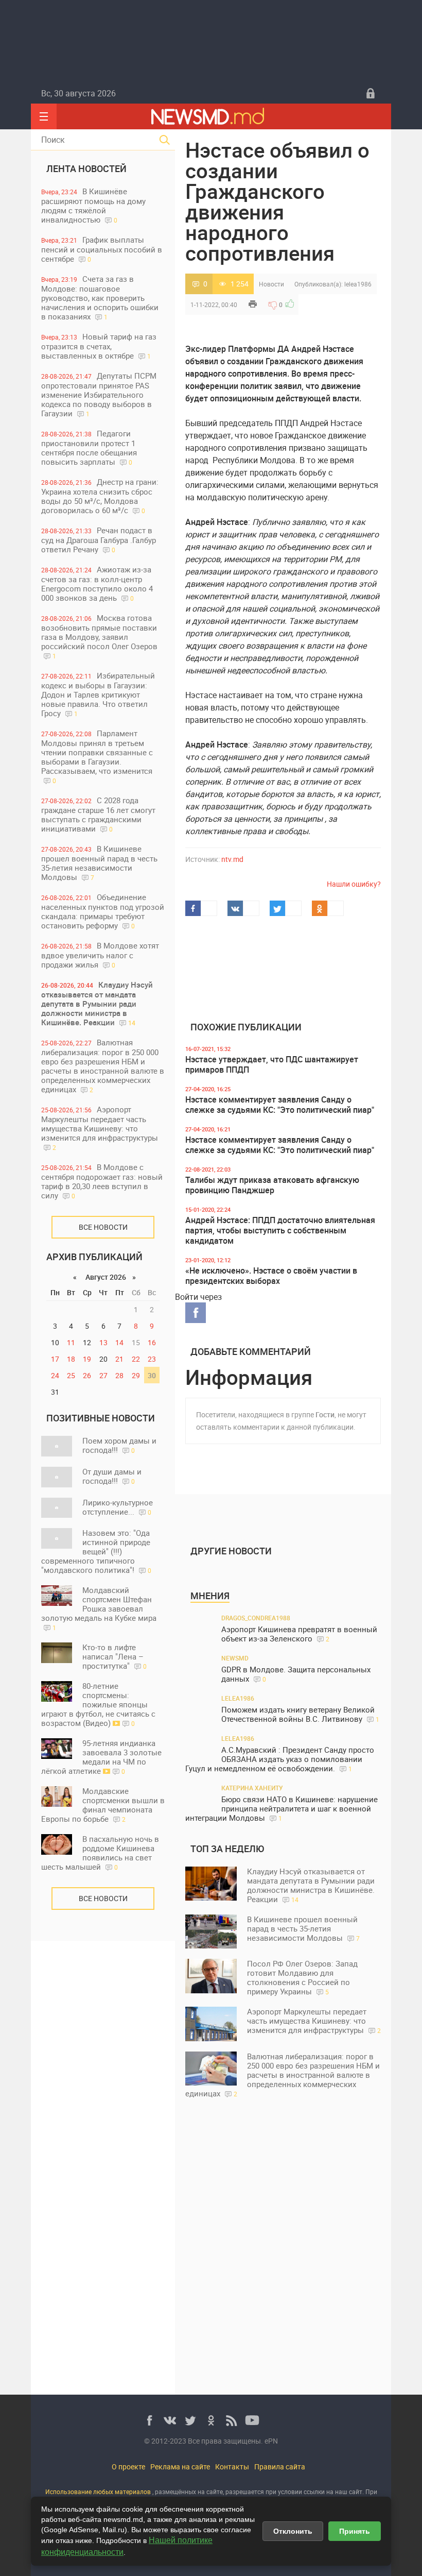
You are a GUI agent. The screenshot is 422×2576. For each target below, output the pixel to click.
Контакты (232, 2467)
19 (87, 1359)
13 (103, 1342)
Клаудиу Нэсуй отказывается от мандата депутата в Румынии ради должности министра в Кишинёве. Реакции (97, 1003)
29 (136, 1375)
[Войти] (371, 93)
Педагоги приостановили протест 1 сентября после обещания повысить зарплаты (89, 447)
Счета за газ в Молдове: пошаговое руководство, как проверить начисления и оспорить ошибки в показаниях (100, 298)
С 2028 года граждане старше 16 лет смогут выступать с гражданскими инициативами (98, 814)
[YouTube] (252, 2420)
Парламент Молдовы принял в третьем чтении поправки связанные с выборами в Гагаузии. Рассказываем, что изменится (97, 756)
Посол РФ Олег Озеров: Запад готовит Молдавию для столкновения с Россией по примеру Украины (302, 1977)
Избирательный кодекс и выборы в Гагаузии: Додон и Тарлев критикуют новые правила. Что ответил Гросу (98, 694)
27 (103, 1375)
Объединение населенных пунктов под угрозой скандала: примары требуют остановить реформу (103, 911)
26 (87, 1375)
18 (71, 1359)
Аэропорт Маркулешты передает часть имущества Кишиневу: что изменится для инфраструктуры (100, 1128)
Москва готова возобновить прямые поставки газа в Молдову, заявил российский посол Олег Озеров (99, 636)
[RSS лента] (232, 2420)
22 (136, 1359)
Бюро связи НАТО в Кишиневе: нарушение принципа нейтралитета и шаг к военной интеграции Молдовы (282, 1809)
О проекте (128, 2467)
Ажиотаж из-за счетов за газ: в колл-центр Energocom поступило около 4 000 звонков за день (97, 583)
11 (71, 1342)
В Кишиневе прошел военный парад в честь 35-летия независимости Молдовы (99, 863)
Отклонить (293, 2531)
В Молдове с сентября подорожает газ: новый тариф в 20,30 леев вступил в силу (102, 1181)
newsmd (235, 1658)
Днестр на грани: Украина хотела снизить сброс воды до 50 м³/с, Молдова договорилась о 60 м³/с (100, 496)
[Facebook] (149, 2420)
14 (119, 1342)
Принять (355, 2531)
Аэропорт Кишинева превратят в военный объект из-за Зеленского (299, 1634)
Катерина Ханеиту (252, 1788)
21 (119, 1359)
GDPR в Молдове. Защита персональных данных (296, 1674)
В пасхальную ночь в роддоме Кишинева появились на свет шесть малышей (100, 1853)
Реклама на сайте (180, 2467)
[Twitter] (190, 2420)
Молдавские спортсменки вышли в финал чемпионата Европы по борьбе (103, 1805)
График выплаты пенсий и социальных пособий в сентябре (102, 249)
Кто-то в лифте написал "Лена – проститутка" (115, 1656)
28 (119, 1375)
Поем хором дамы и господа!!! (119, 1445)
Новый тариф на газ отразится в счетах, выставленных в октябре (99, 346)
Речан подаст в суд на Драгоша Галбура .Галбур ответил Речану (99, 540)
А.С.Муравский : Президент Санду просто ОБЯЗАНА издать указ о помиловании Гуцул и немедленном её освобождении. (280, 1759)
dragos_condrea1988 (256, 1618)
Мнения (210, 1596)
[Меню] (44, 116)
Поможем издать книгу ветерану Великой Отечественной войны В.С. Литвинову (300, 1714)
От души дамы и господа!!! (112, 1476)
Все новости (103, 1227)
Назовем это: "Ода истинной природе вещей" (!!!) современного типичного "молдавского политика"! (96, 1551)
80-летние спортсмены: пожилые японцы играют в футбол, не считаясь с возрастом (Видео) (98, 1704)
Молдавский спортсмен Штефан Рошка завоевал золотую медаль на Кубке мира (99, 1608)
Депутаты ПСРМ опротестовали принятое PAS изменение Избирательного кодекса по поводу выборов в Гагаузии (99, 394)
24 (55, 1375)
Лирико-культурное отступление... (118, 1507)
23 (152, 1359)
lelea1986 (358, 284)
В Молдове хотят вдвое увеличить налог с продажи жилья (100, 955)
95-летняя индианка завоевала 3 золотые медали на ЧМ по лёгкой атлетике (101, 1757)
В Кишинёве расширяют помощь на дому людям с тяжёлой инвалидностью (93, 205)
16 (152, 1342)
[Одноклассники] (211, 2420)
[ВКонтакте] (170, 2420)
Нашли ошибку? (354, 884)
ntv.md (232, 859)
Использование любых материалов (98, 2492)
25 (71, 1375)
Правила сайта (280, 2467)
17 (55, 1359)
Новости (271, 284)
